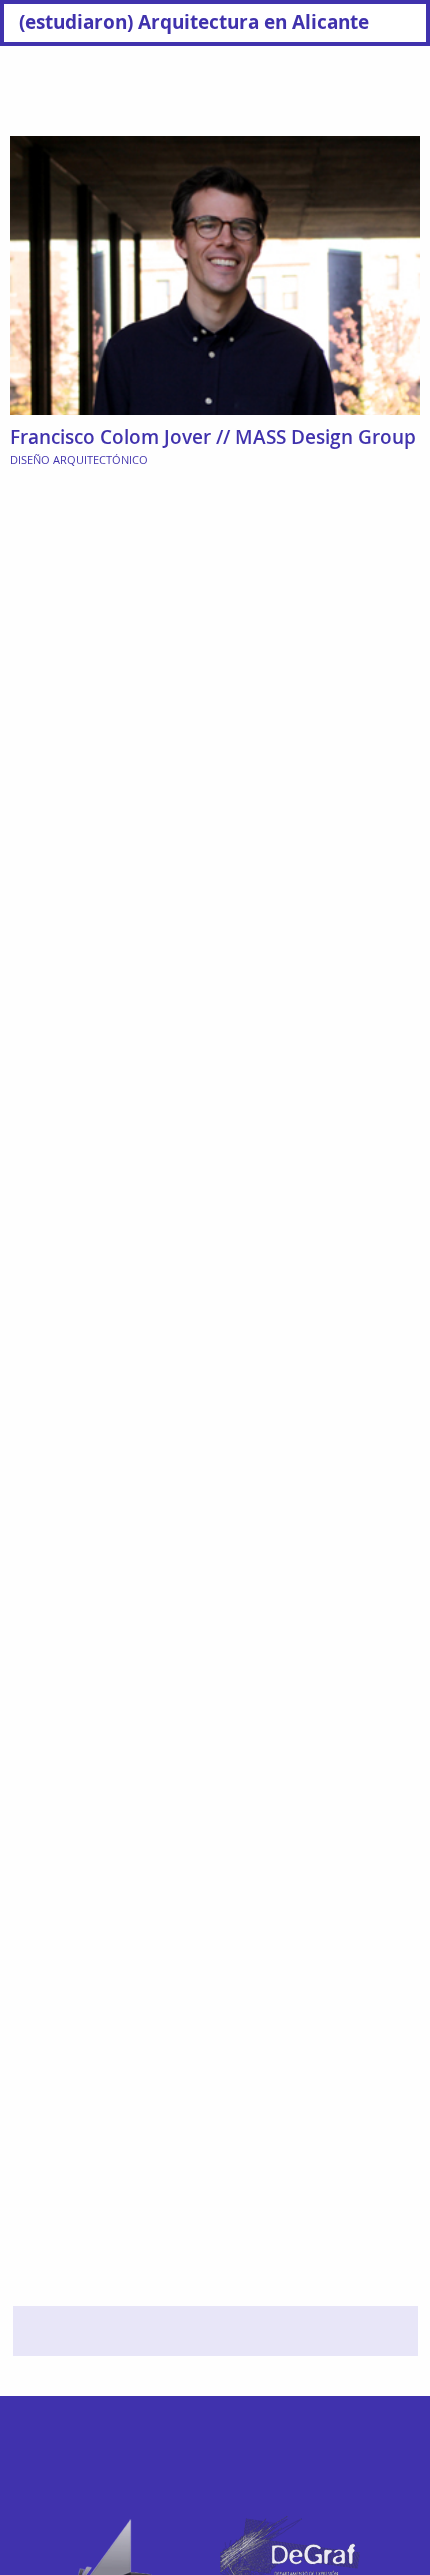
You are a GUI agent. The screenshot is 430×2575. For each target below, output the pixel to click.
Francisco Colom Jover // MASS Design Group (213, 437)
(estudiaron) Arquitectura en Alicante (194, 21)
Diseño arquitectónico (79, 459)
